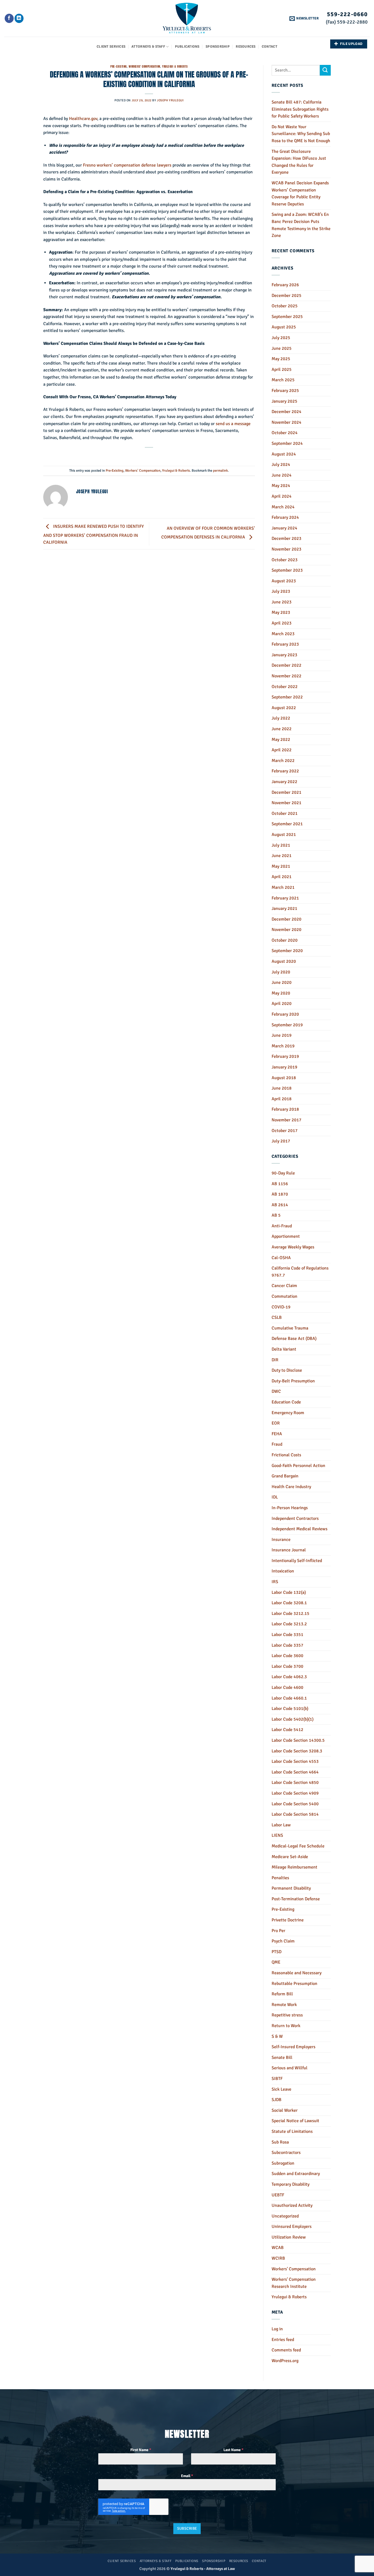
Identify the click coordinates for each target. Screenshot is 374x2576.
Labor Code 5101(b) (290, 1709)
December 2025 (287, 296)
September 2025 (287, 317)
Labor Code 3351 (287, 1635)
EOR (276, 1423)
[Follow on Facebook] (9, 18)
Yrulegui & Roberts (175, 66)
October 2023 (285, 560)
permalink (220, 471)
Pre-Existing (119, 66)
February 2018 (285, 1109)
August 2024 (284, 454)
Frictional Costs (286, 1455)
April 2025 (282, 369)
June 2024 (282, 475)
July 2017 (281, 1141)
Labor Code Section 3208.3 (297, 1751)
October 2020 (285, 940)
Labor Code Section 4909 (295, 1793)
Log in (277, 2329)
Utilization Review (289, 2237)
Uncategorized (285, 2216)
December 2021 (287, 792)
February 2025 (285, 391)
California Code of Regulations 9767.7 (300, 1272)
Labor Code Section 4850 (295, 1783)
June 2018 (282, 1088)
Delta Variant (284, 1349)
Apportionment (286, 1236)
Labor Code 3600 (287, 1656)
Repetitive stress (287, 2015)
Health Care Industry (291, 1487)
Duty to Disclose (287, 1370)
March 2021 (283, 887)
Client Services (111, 47)
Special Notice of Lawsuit (295, 2121)
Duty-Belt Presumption (293, 1381)
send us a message (233, 424)
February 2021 (285, 898)
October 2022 (285, 687)
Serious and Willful (290, 2068)
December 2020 (287, 919)
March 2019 (283, 1046)
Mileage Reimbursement (294, 1867)
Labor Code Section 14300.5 (298, 1740)
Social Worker (285, 2110)
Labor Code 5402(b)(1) (293, 1719)
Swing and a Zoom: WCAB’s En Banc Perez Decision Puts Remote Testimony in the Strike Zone (301, 225)
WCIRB (278, 2258)
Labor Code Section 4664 (295, 1772)
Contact (270, 47)
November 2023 (287, 549)
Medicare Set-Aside (290, 1857)
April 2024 (282, 496)
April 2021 (282, 877)
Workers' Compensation (144, 66)
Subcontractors (286, 2153)
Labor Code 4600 (287, 1687)
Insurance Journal (289, 1550)
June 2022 (282, 729)
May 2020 (281, 993)
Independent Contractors (295, 1518)
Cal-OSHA (281, 1258)
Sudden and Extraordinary (296, 2174)
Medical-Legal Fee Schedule (298, 1846)
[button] (304, 18)
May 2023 (281, 612)
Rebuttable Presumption (294, 1984)
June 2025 (282, 348)
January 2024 (284, 528)
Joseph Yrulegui (170, 100)
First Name (141, 2450)
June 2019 (282, 1035)
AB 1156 (280, 1184)
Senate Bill (282, 2058)
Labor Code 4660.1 (289, 1698)
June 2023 (282, 602)
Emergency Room (288, 1413)
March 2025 (283, 380)
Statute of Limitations (292, 2131)
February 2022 (285, 771)
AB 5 (276, 1215)
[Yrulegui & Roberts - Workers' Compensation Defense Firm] (187, 18)
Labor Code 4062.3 (289, 1677)
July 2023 (281, 591)
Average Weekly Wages (293, 1247)
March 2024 (283, 507)
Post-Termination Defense (296, 1899)
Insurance (281, 1540)
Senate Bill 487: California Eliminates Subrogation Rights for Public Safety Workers (300, 109)
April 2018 (282, 1099)
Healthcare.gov (83, 119)
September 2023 (287, 570)
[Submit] (325, 70)
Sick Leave (281, 2089)
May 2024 (281, 486)
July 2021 (281, 845)
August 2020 (284, 961)
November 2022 (287, 676)
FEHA (277, 1434)
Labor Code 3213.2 (289, 1624)
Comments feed (286, 2350)
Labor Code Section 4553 (295, 1761)
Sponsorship (218, 47)
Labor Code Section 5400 (295, 1804)
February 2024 (285, 517)
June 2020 (282, 982)
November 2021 (287, 803)
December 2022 (287, 665)
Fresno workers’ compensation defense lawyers (127, 165)
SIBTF (277, 2079)
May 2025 (281, 359)
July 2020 (281, 972)
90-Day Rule (283, 1173)
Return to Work (286, 2026)
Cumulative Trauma (290, 1328)
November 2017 (287, 1120)
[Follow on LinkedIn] (19, 18)
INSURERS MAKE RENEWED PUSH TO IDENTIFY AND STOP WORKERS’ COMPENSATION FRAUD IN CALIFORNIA (93, 535)
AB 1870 (280, 1194)
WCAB (278, 2248)
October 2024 (285, 433)
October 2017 (285, 1131)
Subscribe (187, 2528)
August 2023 (284, 581)
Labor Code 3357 (287, 1645)
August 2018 (284, 1078)
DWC (276, 1391)
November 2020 (287, 930)
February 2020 (285, 1014)
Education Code (286, 1402)
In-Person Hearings (290, 1508)
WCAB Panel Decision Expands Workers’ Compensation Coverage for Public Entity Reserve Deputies (300, 194)
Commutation (284, 1296)
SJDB (277, 2100)
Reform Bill (282, 1994)
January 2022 (284, 782)
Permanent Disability (291, 1888)
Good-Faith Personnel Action (298, 1466)
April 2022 (282, 750)
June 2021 (282, 856)
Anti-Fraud (282, 1226)
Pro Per (278, 1931)
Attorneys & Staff (148, 47)
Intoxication (283, 1571)
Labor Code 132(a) (289, 1592)
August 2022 (284, 708)
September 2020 (287, 951)
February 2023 (285, 644)
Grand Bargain (285, 1476)
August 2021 (284, 835)
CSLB (277, 1317)
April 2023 (282, 623)
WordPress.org (285, 2361)
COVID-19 (281, 1307)
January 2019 (284, 1067)
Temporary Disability (290, 2184)
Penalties (280, 1878)
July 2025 (281, 338)
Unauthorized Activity (292, 2205)
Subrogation (283, 2163)
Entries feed (283, 2340)
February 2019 (285, 1056)
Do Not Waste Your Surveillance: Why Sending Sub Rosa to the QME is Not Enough (301, 134)
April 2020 (282, 1004)
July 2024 (281, 465)
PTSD (277, 1952)
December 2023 (287, 538)
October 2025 (285, 306)
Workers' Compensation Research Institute (294, 2283)
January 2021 (284, 909)
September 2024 (287, 443)
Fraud (277, 1444)
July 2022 (281, 718)
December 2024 (287, 412)
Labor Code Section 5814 (295, 1814)
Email (187, 2476)
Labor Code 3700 (287, 1666)
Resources (246, 47)
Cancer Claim (284, 1286)
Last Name (233, 2450)
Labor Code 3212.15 (290, 1614)
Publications (187, 47)
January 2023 (284, 655)
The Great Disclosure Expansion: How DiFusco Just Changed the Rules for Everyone (299, 162)
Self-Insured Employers (294, 2047)
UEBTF (278, 2195)
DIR (275, 1360)
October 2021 (285, 813)
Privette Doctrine (288, 1920)
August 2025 (284, 327)
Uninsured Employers (292, 2227)
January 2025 (284, 401)
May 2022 (281, 740)
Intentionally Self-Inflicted (297, 1561)
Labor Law (281, 1825)
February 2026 (285, 285)
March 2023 (283, 634)
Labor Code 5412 (287, 1730)
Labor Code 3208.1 (289, 1603)
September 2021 (287, 824)
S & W (277, 2036)
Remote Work (284, 2005)
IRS (275, 1582)
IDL (275, 1497)
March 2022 (283, 761)
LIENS (277, 1835)
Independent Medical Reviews (300, 1529)
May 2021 (281, 866)
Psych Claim (283, 1941)
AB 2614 (280, 1205)
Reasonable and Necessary (297, 1973)
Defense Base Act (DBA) (294, 1339)
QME (276, 1962)
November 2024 (287, 422)
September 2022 (287, 697)
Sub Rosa (280, 2142)
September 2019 (287, 1025)
